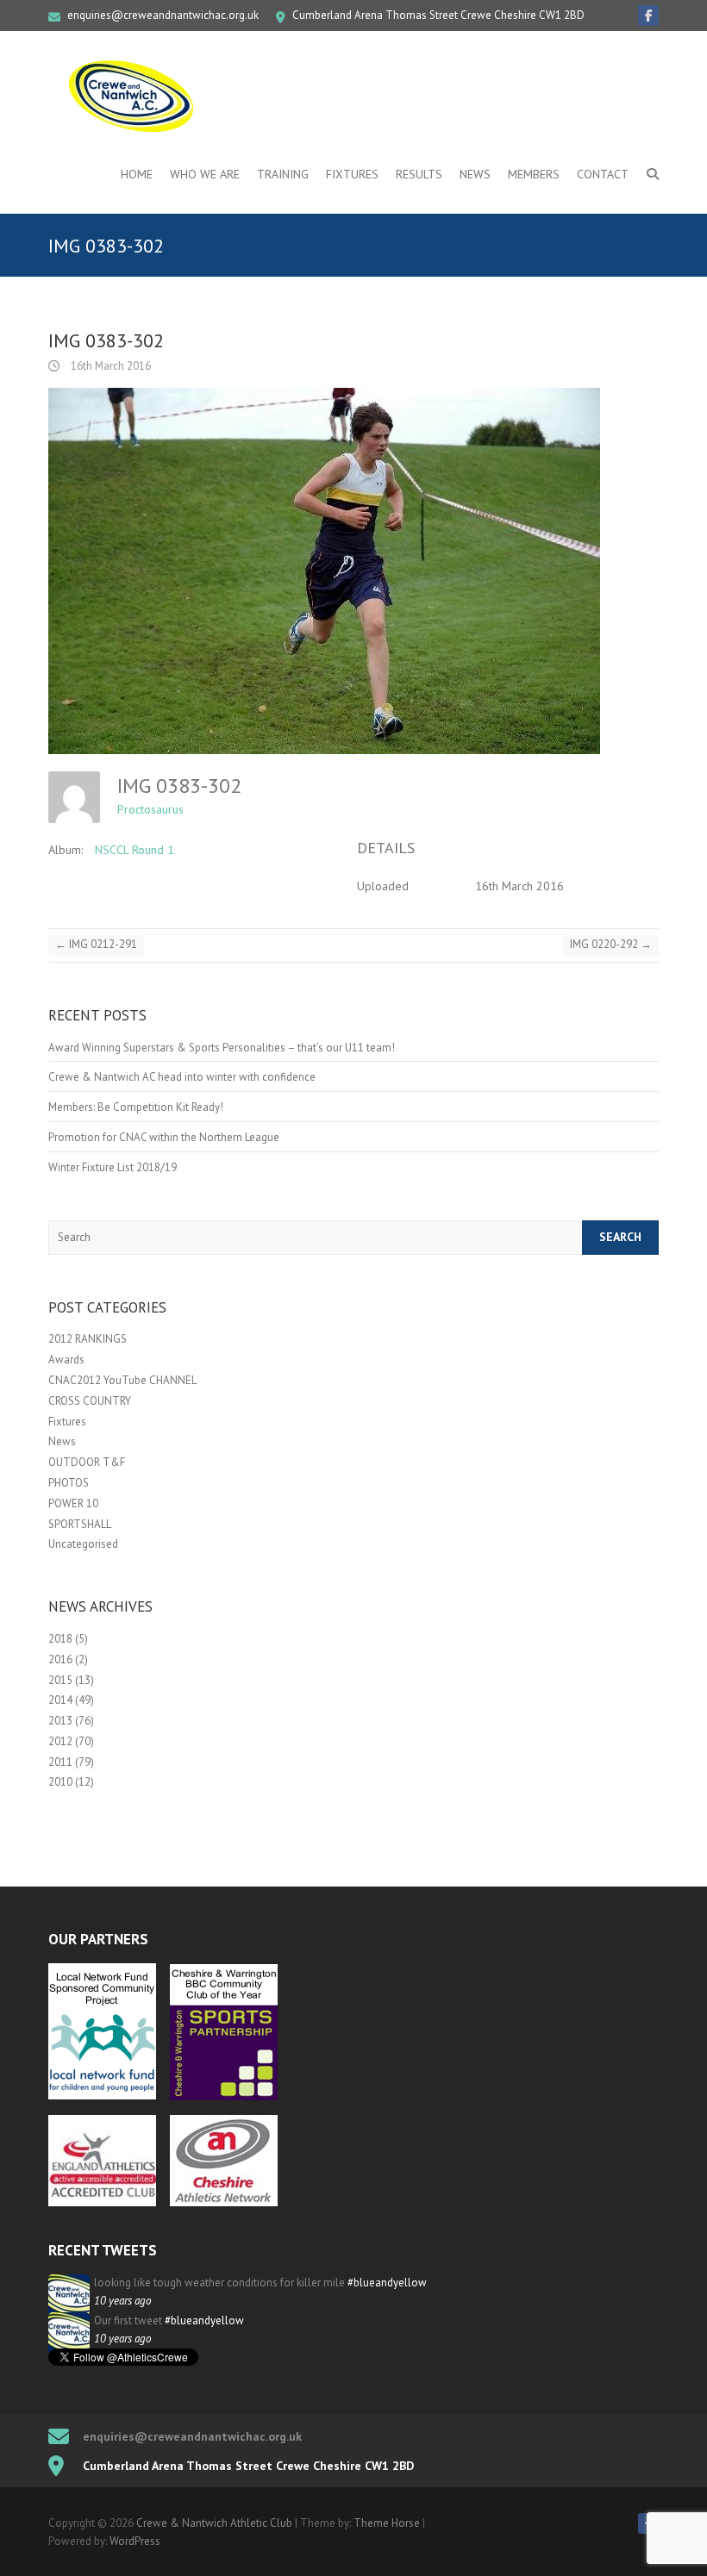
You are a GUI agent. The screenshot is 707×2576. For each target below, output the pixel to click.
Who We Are (205, 174)
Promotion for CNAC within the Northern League (164, 1137)
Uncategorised (83, 1544)
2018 (60, 1639)
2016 (60, 1659)
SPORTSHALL (80, 1524)
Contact (603, 174)
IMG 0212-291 (96, 944)
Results (419, 174)
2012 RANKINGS (88, 1339)
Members (534, 174)
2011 (60, 1762)
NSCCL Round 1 (135, 850)
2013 (60, 1721)
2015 (60, 1680)
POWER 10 (73, 1503)
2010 (60, 1782)
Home (137, 174)
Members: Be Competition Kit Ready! (136, 1107)
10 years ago (122, 2301)
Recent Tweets (103, 2250)
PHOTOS (69, 1483)
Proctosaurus (150, 809)
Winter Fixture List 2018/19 (113, 1167)
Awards (66, 1360)
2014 (60, 1700)
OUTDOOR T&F (87, 1462)
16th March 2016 (109, 366)
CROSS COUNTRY (90, 1401)
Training (283, 174)
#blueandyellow (387, 2283)
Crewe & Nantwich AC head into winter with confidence (182, 1077)
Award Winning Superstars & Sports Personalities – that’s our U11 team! (222, 1048)
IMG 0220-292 (611, 944)
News (475, 174)
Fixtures (352, 174)
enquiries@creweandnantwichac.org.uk (163, 15)
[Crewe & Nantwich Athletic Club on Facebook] (648, 16)
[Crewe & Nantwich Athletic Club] (135, 96)
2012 (60, 1741)
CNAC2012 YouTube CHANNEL (122, 1380)
